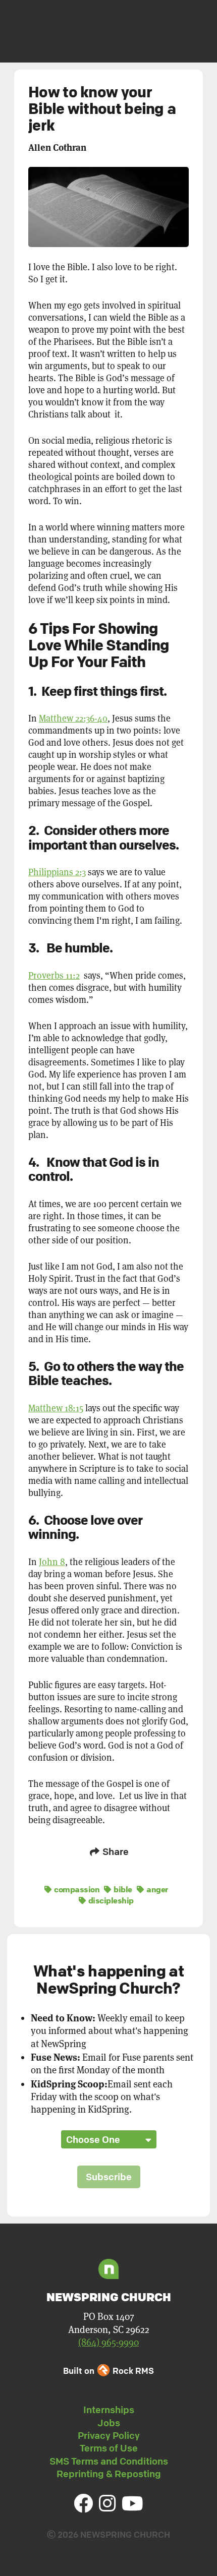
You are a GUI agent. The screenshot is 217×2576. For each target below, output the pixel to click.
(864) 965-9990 (108, 2342)
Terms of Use (109, 2448)
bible (122, 1889)
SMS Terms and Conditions (109, 2461)
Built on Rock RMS (108, 2371)
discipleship (110, 1900)
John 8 (52, 1562)
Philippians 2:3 (57, 872)
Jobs (109, 2423)
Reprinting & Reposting (109, 2474)
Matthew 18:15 (56, 1408)
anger (156, 1889)
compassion (76, 1889)
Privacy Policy (109, 2435)
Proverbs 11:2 (54, 975)
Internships (109, 2410)
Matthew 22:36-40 (73, 718)
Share (115, 1851)
